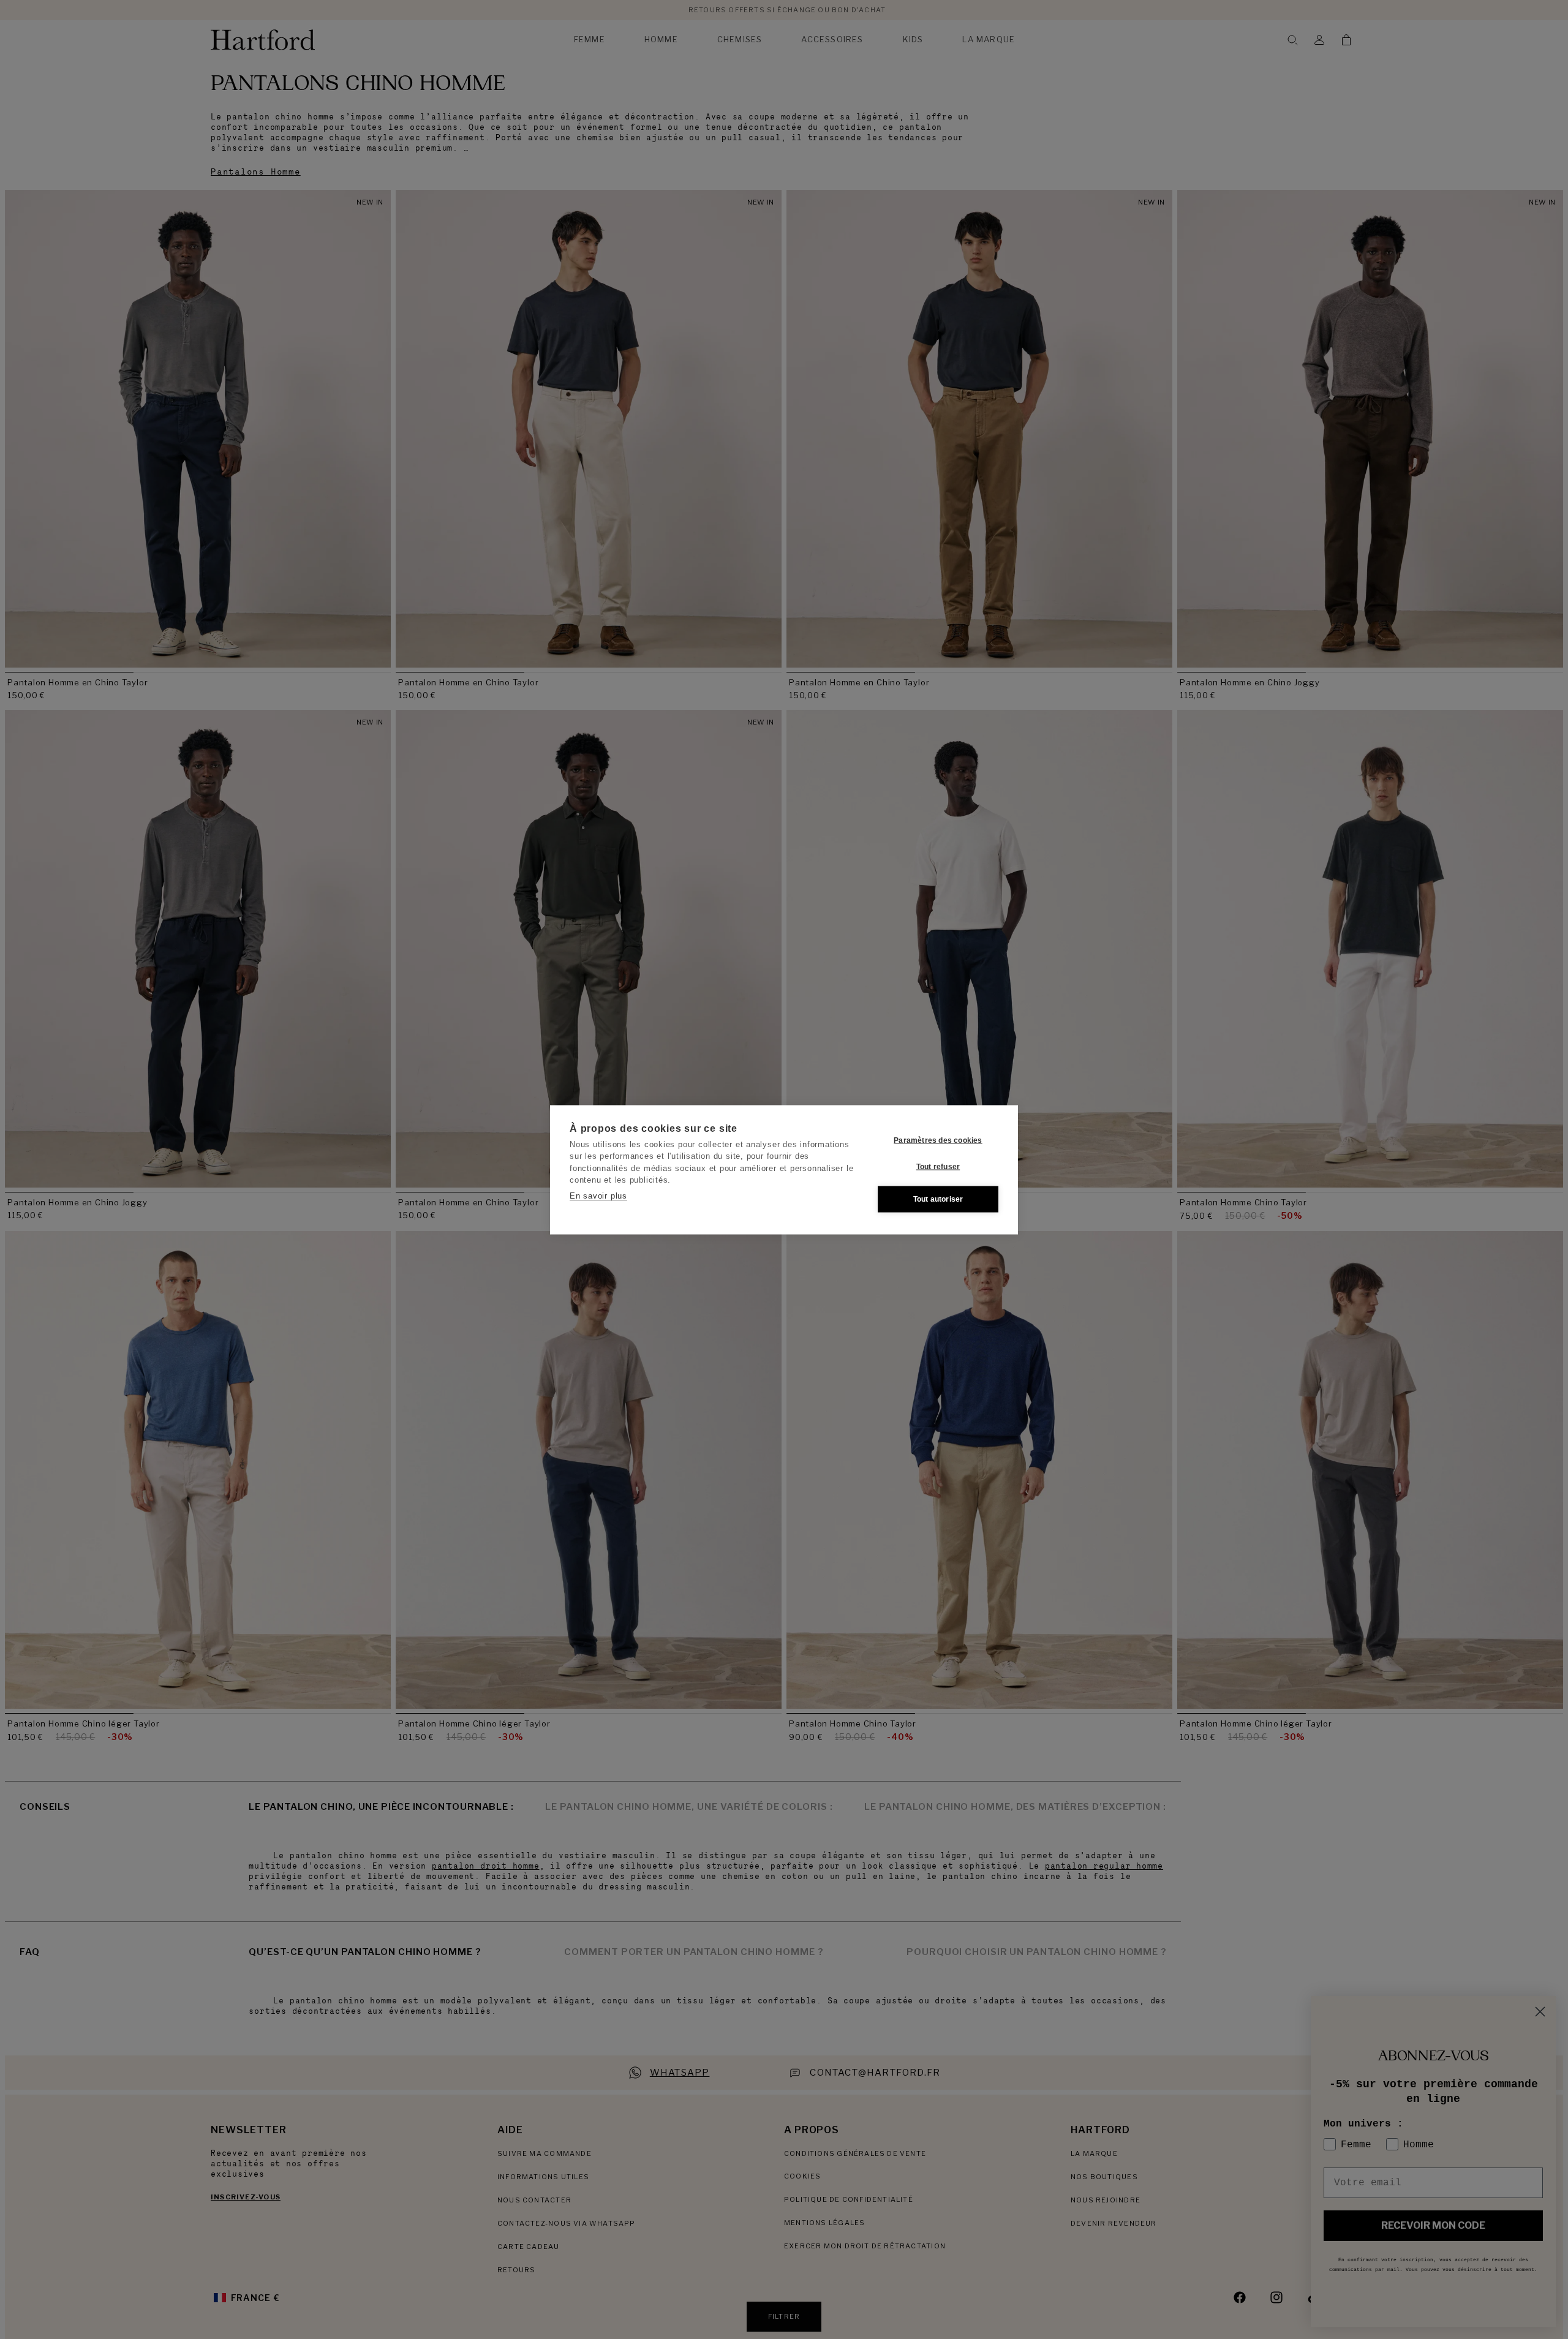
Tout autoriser (938, 1199)
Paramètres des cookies (938, 1140)
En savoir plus (598, 1195)
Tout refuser (938, 1167)
